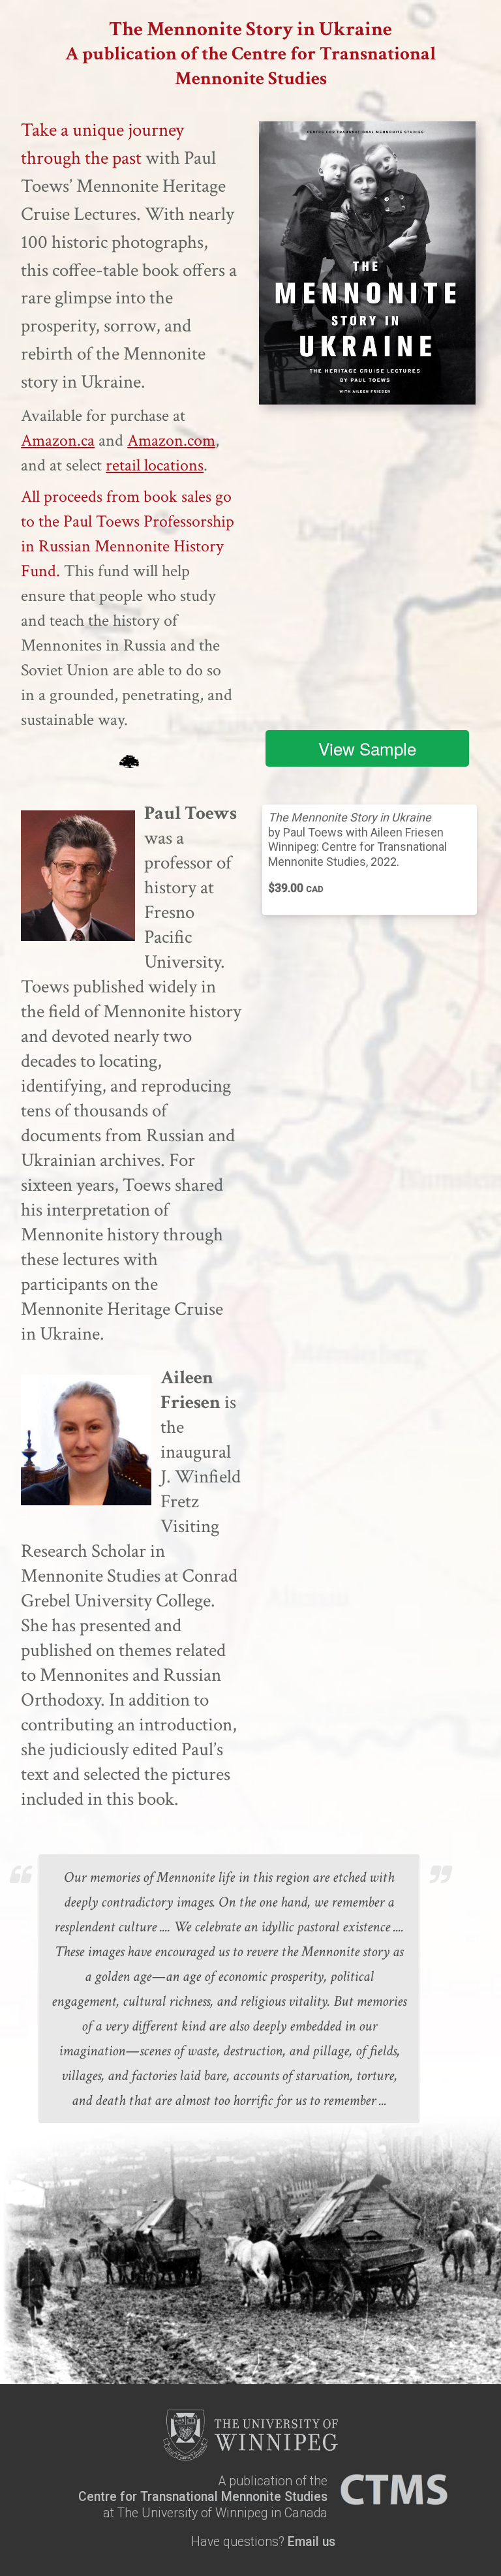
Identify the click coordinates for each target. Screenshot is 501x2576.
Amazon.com (171, 440)
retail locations (155, 465)
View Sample (367, 748)
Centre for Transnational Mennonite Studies (203, 2497)
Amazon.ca (58, 440)
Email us (311, 2542)
